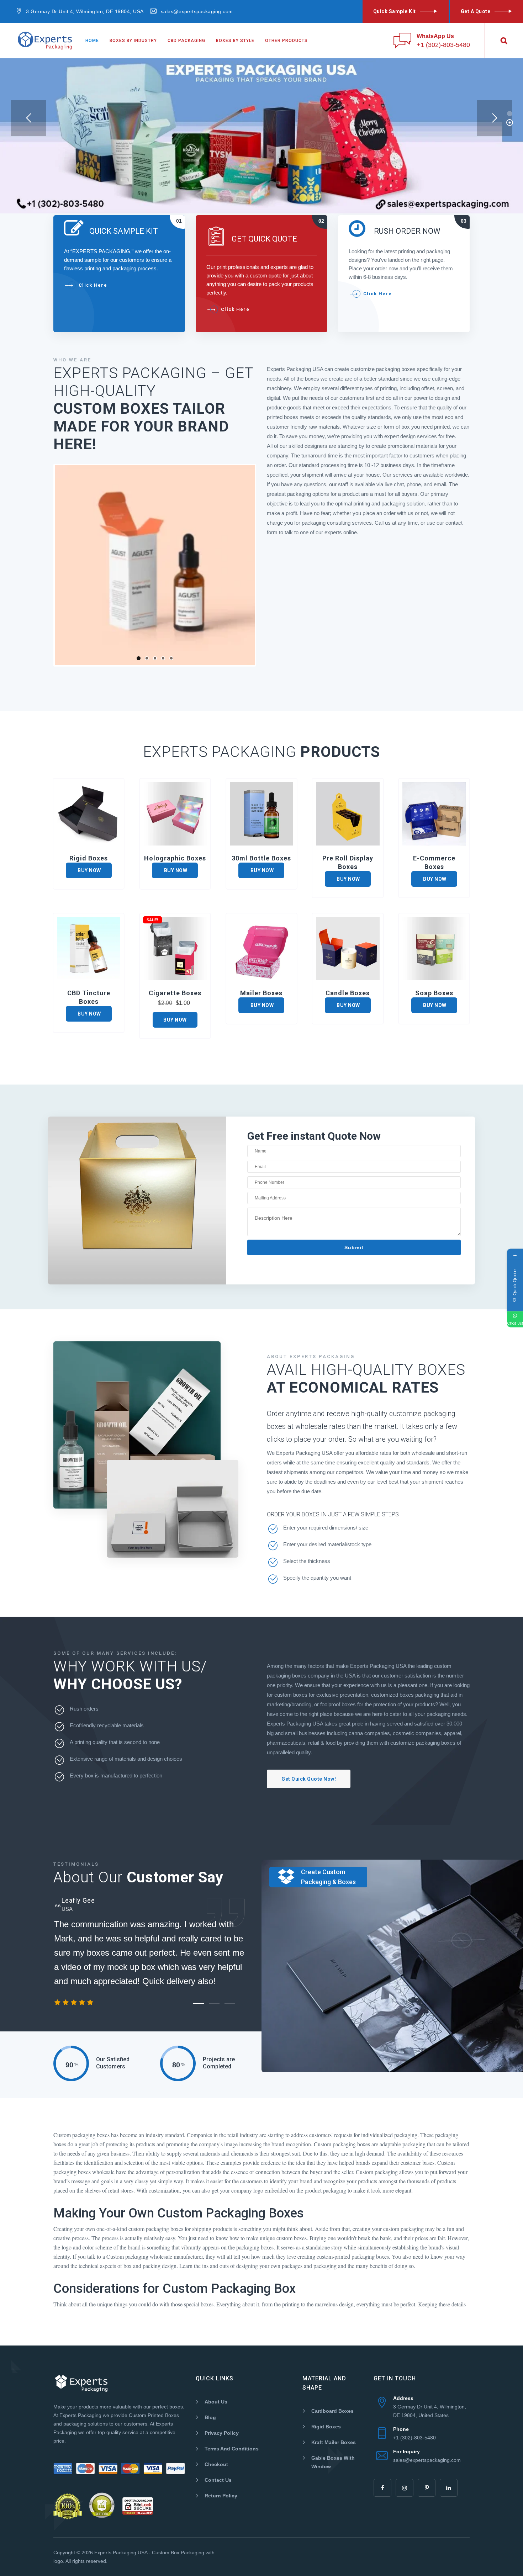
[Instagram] (405, 2488)
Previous (44, 565)
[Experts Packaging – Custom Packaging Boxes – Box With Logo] (45, 41)
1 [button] (199, 2004)
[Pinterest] (427, 2488)
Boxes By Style (235, 41)
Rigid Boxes (326, 2427)
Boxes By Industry (133, 41)
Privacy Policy (222, 2433)
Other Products (286, 41)
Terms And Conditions (232, 2449)
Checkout (216, 2464)
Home (92, 41)
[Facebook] (382, 2488)
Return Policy (221, 2496)
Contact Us (218, 2480)
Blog (210, 2417)
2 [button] (214, 2004)
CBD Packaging (186, 41)
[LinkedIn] (449, 2488)
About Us (216, 2402)
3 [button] (230, 2004)
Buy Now (89, 870)
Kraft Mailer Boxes (334, 2442)
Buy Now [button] (175, 1020)
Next (265, 565)
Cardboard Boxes (332, 2411)
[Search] (504, 41)
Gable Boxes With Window (333, 2462)
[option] (152, 1957)
